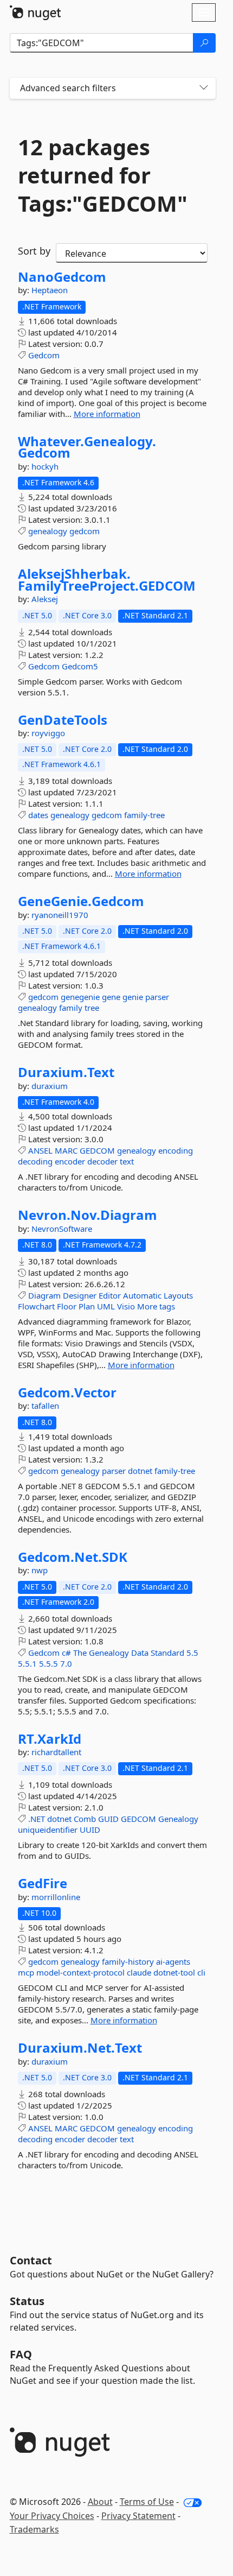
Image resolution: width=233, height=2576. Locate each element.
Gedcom (44, 355)
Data (140, 1653)
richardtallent (56, 1752)
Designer (80, 1295)
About (100, 2502)
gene (111, 997)
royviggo (48, 733)
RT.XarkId (50, 1739)
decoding (35, 1161)
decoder (102, 1161)
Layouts (178, 1295)
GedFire (43, 1883)
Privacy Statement (138, 2516)
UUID (90, 1830)
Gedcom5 (80, 666)
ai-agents (173, 1961)
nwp (40, 1570)
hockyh (45, 466)
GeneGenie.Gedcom (81, 901)
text (127, 1161)
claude (139, 1972)
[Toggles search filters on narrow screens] (204, 88)
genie (133, 997)
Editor (110, 1295)
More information (107, 414)
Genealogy (109, 1653)
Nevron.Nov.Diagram (88, 1215)
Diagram (44, 1295)
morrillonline (56, 1897)
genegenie (80, 997)
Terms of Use (147, 2502)
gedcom (85, 531)
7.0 (66, 1663)
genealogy (48, 531)
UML (106, 1306)
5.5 (192, 1653)
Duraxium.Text (66, 1072)
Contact (31, 2260)
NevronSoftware (62, 1229)
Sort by (34, 251)
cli (201, 1972)
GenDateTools (63, 720)
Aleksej (45, 599)
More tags (156, 1306)
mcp (26, 1972)
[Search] (204, 43)
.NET (37, 1819)
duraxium (50, 1086)
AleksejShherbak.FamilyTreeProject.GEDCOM (107, 580)
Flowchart (36, 1306)
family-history (128, 1961)
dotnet (140, 1471)
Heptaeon (50, 290)
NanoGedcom (62, 277)
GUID (108, 1819)
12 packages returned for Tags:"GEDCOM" (103, 175)
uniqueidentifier (48, 1830)
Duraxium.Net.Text (80, 2048)
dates (38, 815)
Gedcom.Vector (67, 1393)
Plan (87, 1306)
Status (27, 2301)
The (80, 1653)
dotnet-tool (174, 1972)
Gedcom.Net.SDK (73, 1557)
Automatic (142, 1295)
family (71, 1008)
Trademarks (34, 2529)
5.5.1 (27, 1663)
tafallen (45, 1406)
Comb (85, 1819)
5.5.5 (48, 1663)
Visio (126, 1306)
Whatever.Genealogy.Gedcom (87, 447)
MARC (66, 1150)
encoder (70, 1161)
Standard (167, 1653)
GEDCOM (97, 1150)
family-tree (144, 815)
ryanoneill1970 (60, 915)
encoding (176, 1150)
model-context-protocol (80, 1972)
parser (157, 997)
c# (66, 1653)
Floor (67, 1306)
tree (92, 1008)
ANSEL (40, 1150)
